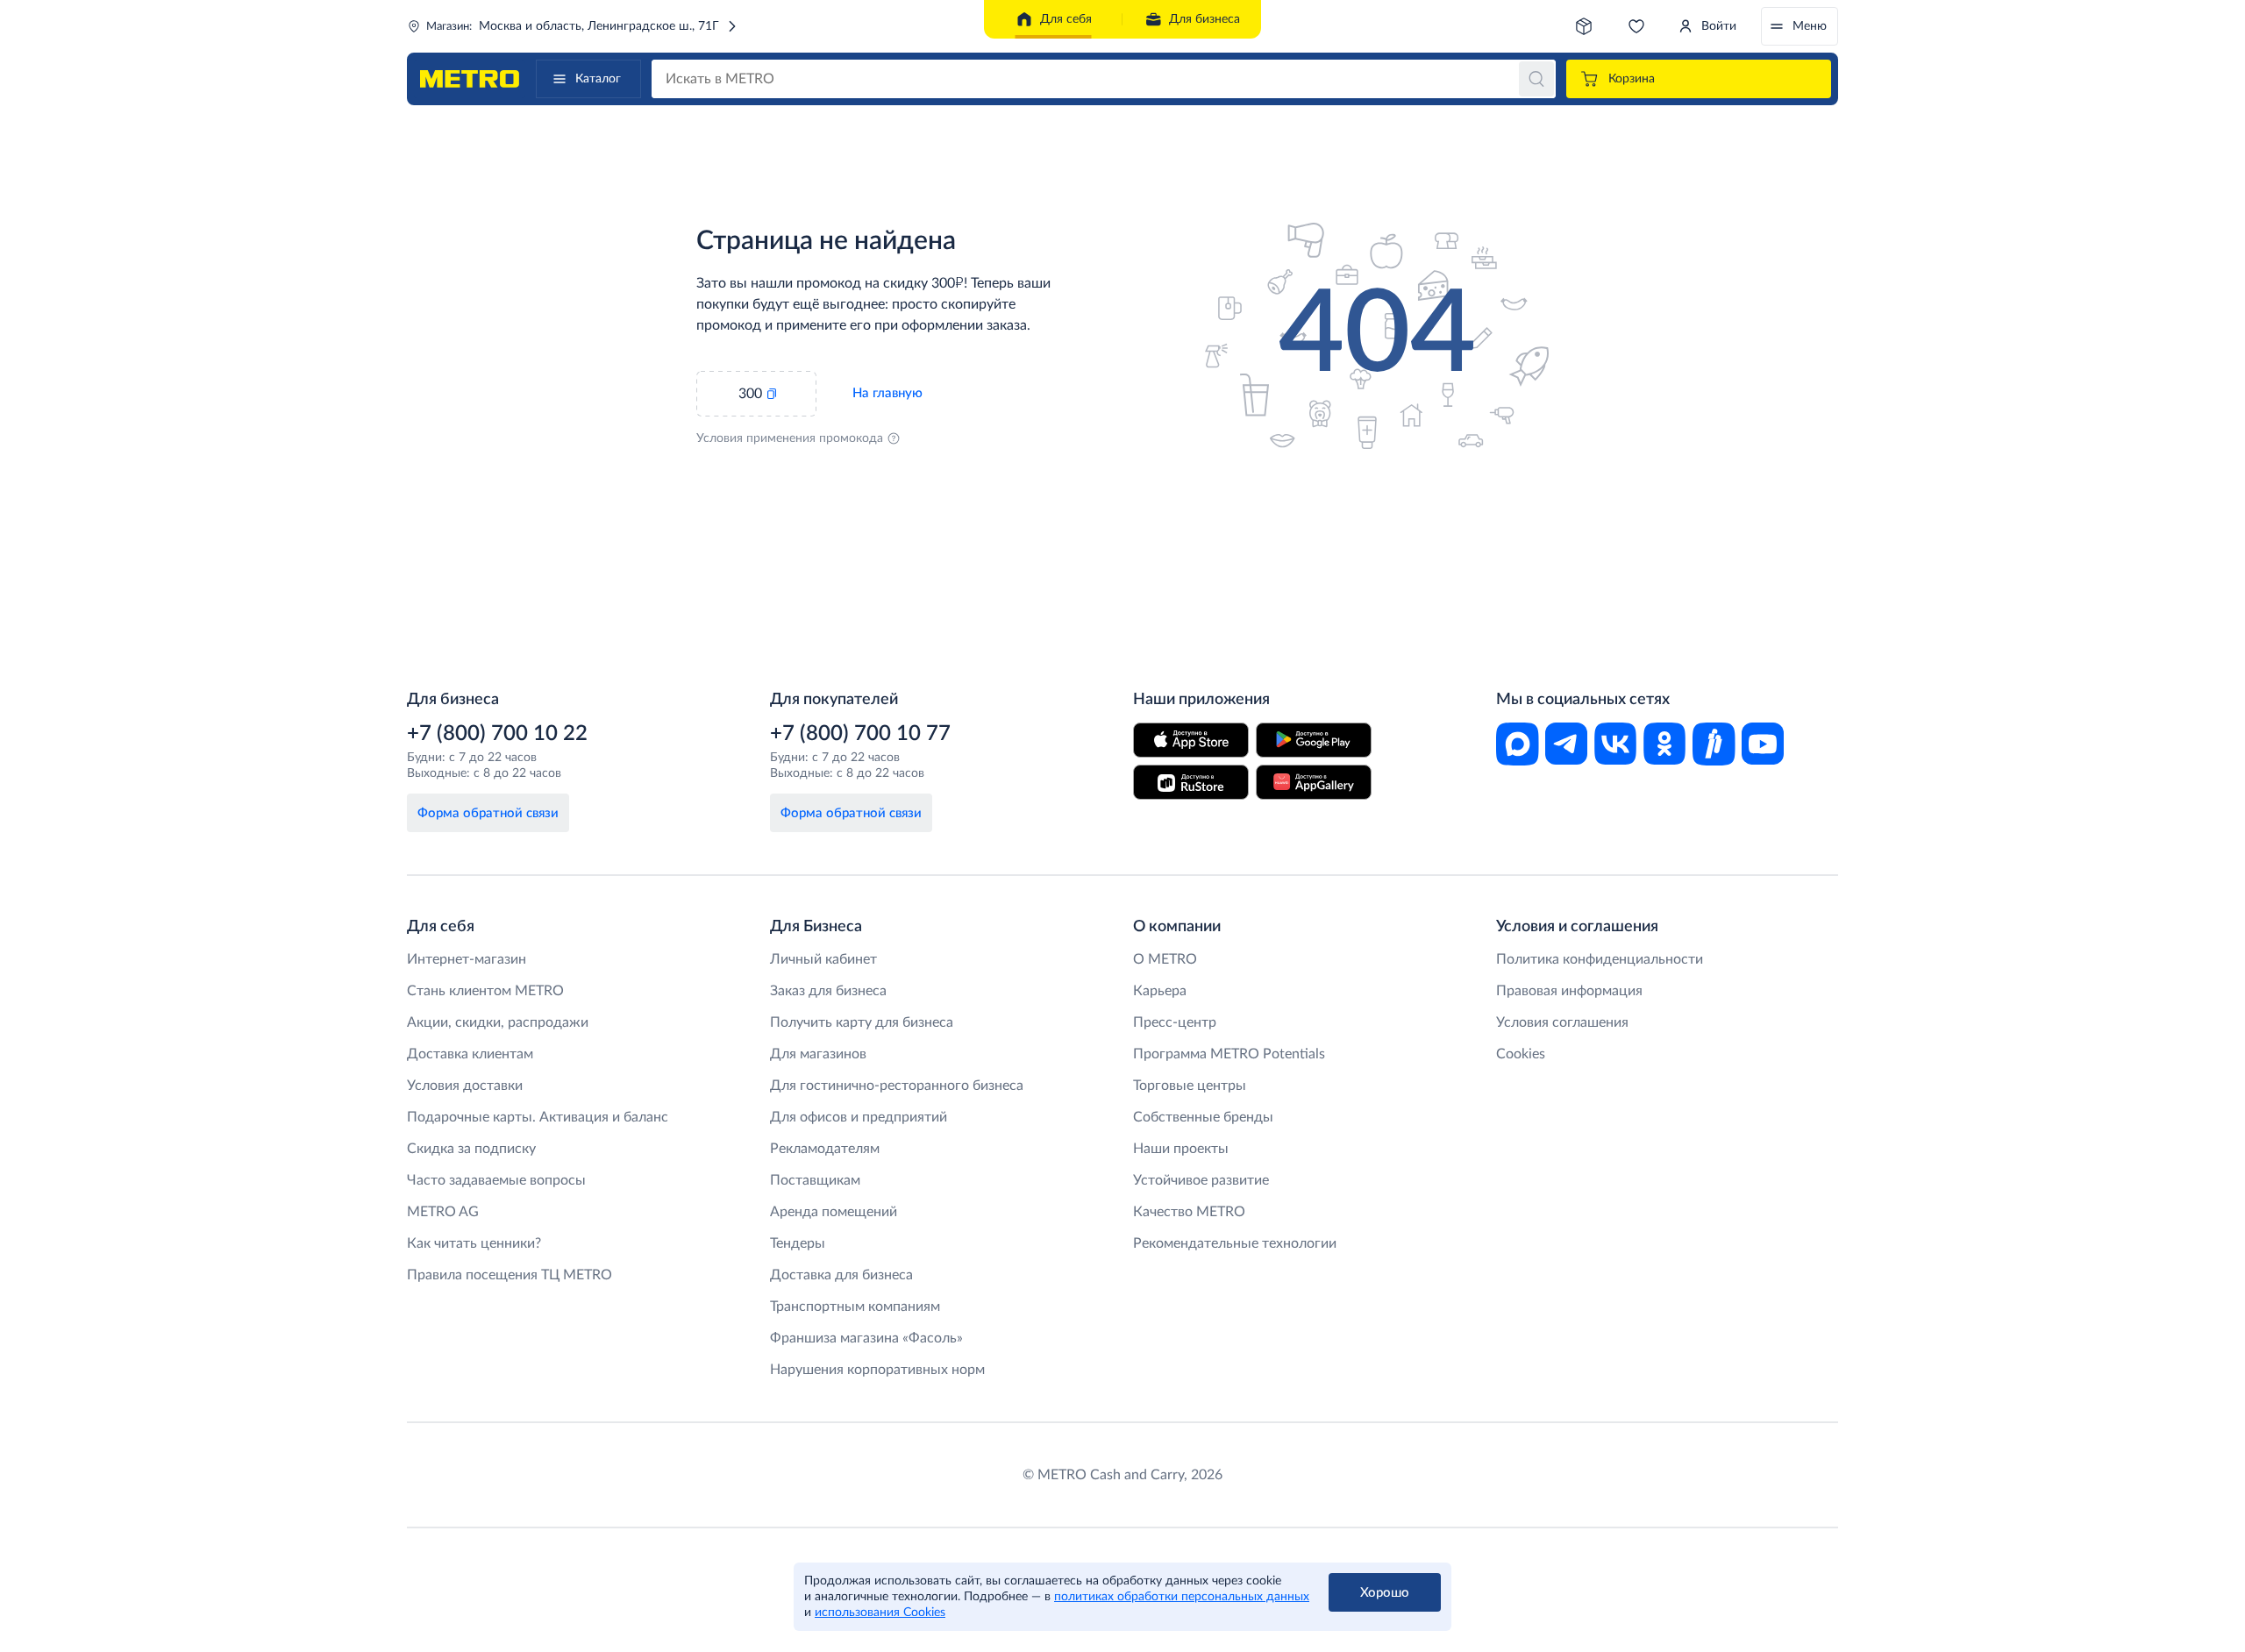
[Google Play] (1314, 740)
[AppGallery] (1314, 782)
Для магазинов (818, 1054)
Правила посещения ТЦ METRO (510, 1275)
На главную (887, 393)
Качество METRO (1189, 1212)
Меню (1810, 26)
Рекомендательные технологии (1235, 1243)
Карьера (1160, 991)
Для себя (1066, 19)
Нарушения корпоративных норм (877, 1370)
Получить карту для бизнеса (862, 1022)
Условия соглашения (1562, 1022)
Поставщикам (815, 1180)
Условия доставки (465, 1086)
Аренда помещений (834, 1212)
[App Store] (1191, 740)
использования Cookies (880, 1613)
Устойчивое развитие (1201, 1180)
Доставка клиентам (470, 1054)
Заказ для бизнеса (828, 991)
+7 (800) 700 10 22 (497, 734)
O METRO (1165, 959)
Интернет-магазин (467, 959)
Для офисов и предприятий (859, 1117)
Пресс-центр (1175, 1022)
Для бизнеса (1204, 19)
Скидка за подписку (471, 1149)
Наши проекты (1181, 1149)
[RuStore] (1191, 782)
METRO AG (443, 1212)
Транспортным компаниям (855, 1307)
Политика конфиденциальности (1600, 959)
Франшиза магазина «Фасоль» (866, 1338)
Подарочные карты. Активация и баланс (538, 1117)
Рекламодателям (825, 1149)
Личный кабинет (823, 959)
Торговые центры (1190, 1086)
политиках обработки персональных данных (1182, 1597)
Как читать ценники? (474, 1243)
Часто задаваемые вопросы (496, 1180)
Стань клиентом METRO (485, 991)
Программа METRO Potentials (1229, 1054)
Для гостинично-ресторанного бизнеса (897, 1086)
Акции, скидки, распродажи (498, 1022)
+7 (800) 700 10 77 (860, 734)
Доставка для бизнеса (841, 1275)
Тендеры (798, 1243)
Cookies (1521, 1054)
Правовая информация (1569, 991)
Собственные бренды (1203, 1117)
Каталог (598, 79)
